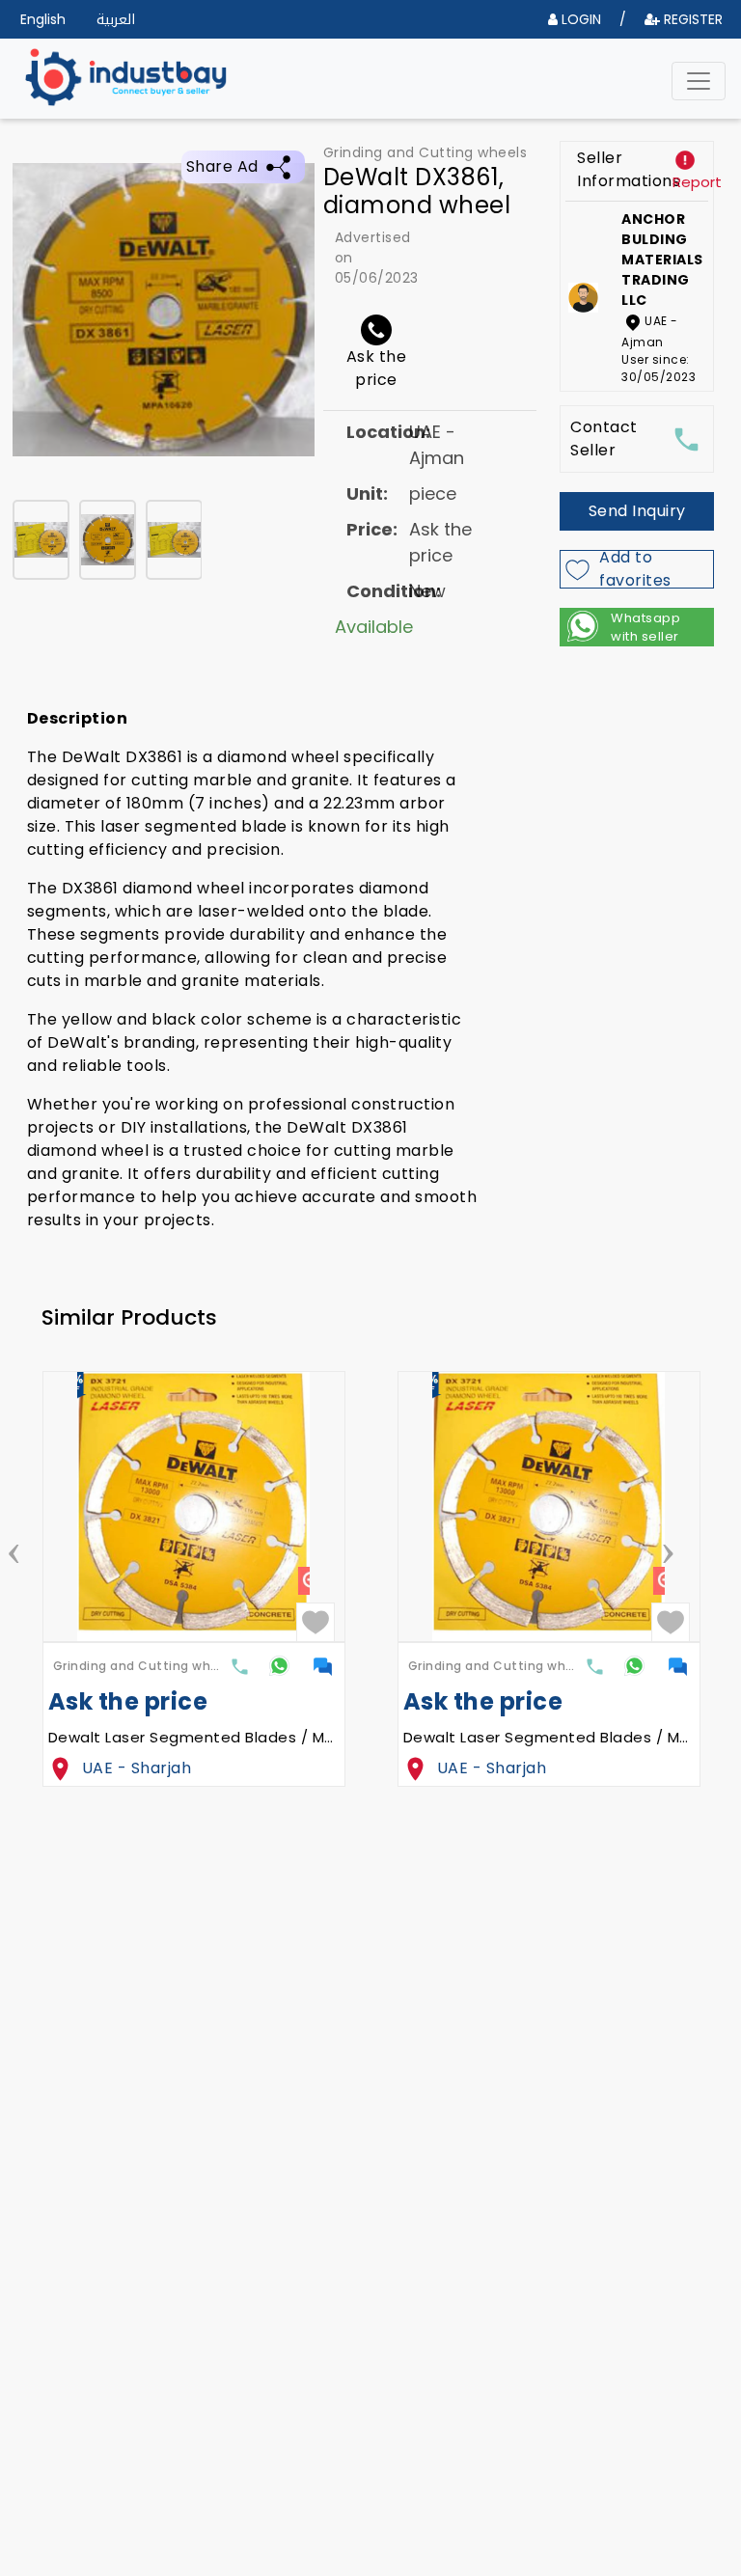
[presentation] (14, 1548)
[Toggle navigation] (699, 81)
